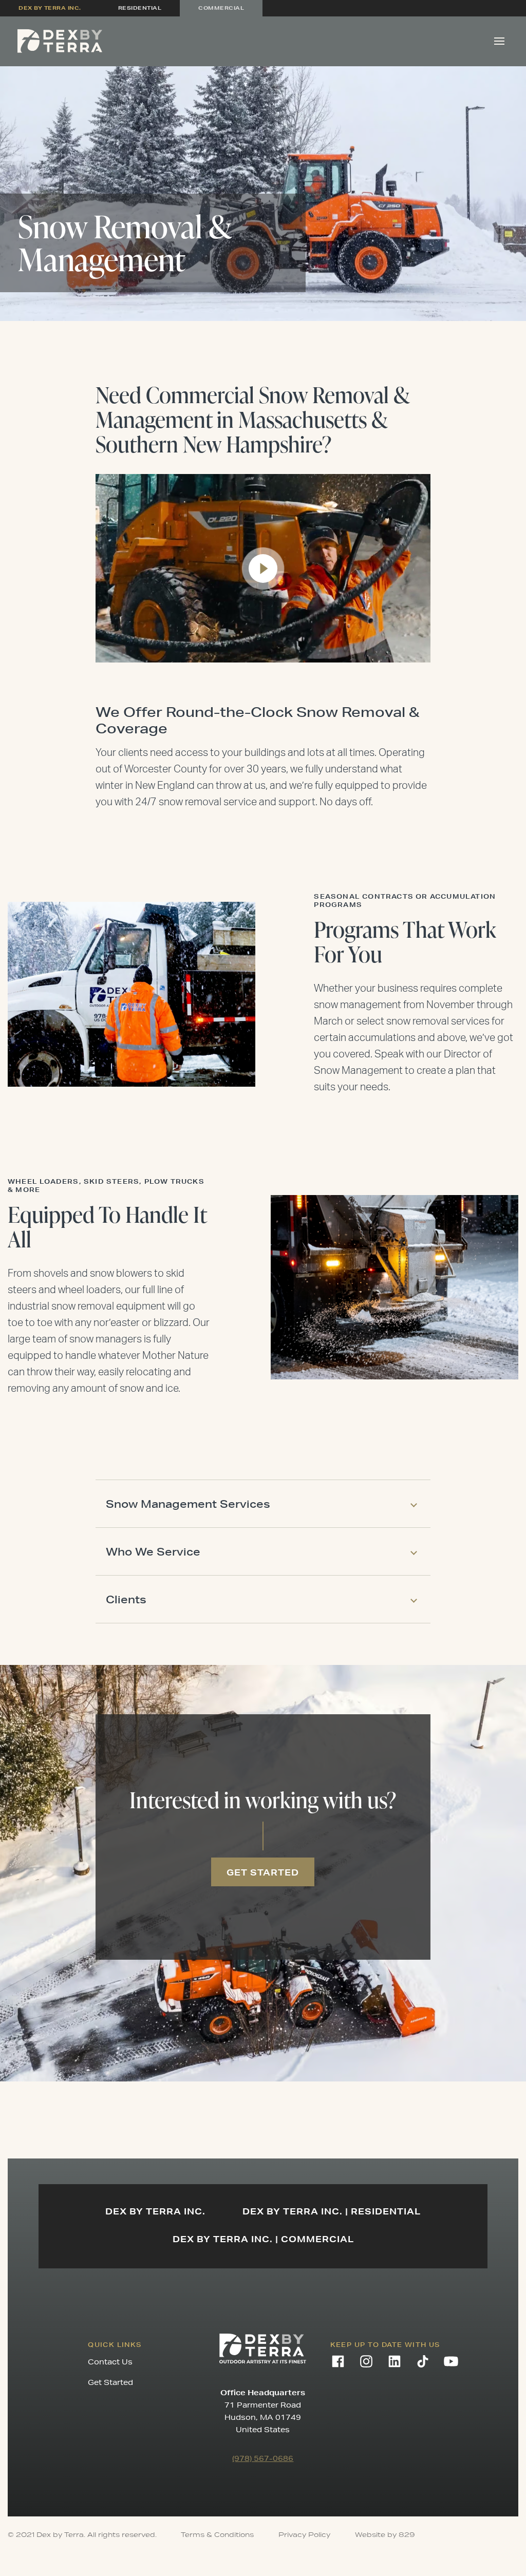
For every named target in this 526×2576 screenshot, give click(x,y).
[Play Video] (263, 569)
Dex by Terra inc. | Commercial (263, 2239)
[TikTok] (423, 2361)
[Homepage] (60, 41)
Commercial (221, 8)
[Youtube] (451, 2361)
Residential (140, 8)
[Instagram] (366, 2361)
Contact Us (110, 2362)
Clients (126, 1599)
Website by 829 (385, 2535)
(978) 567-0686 (263, 2458)
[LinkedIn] (394, 2361)
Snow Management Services (188, 1504)
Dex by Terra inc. (50, 8)
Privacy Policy (304, 2535)
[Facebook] (338, 2361)
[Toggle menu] (499, 41)
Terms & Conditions (217, 2535)
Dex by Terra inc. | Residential (332, 2211)
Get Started (110, 2382)
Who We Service (153, 1551)
